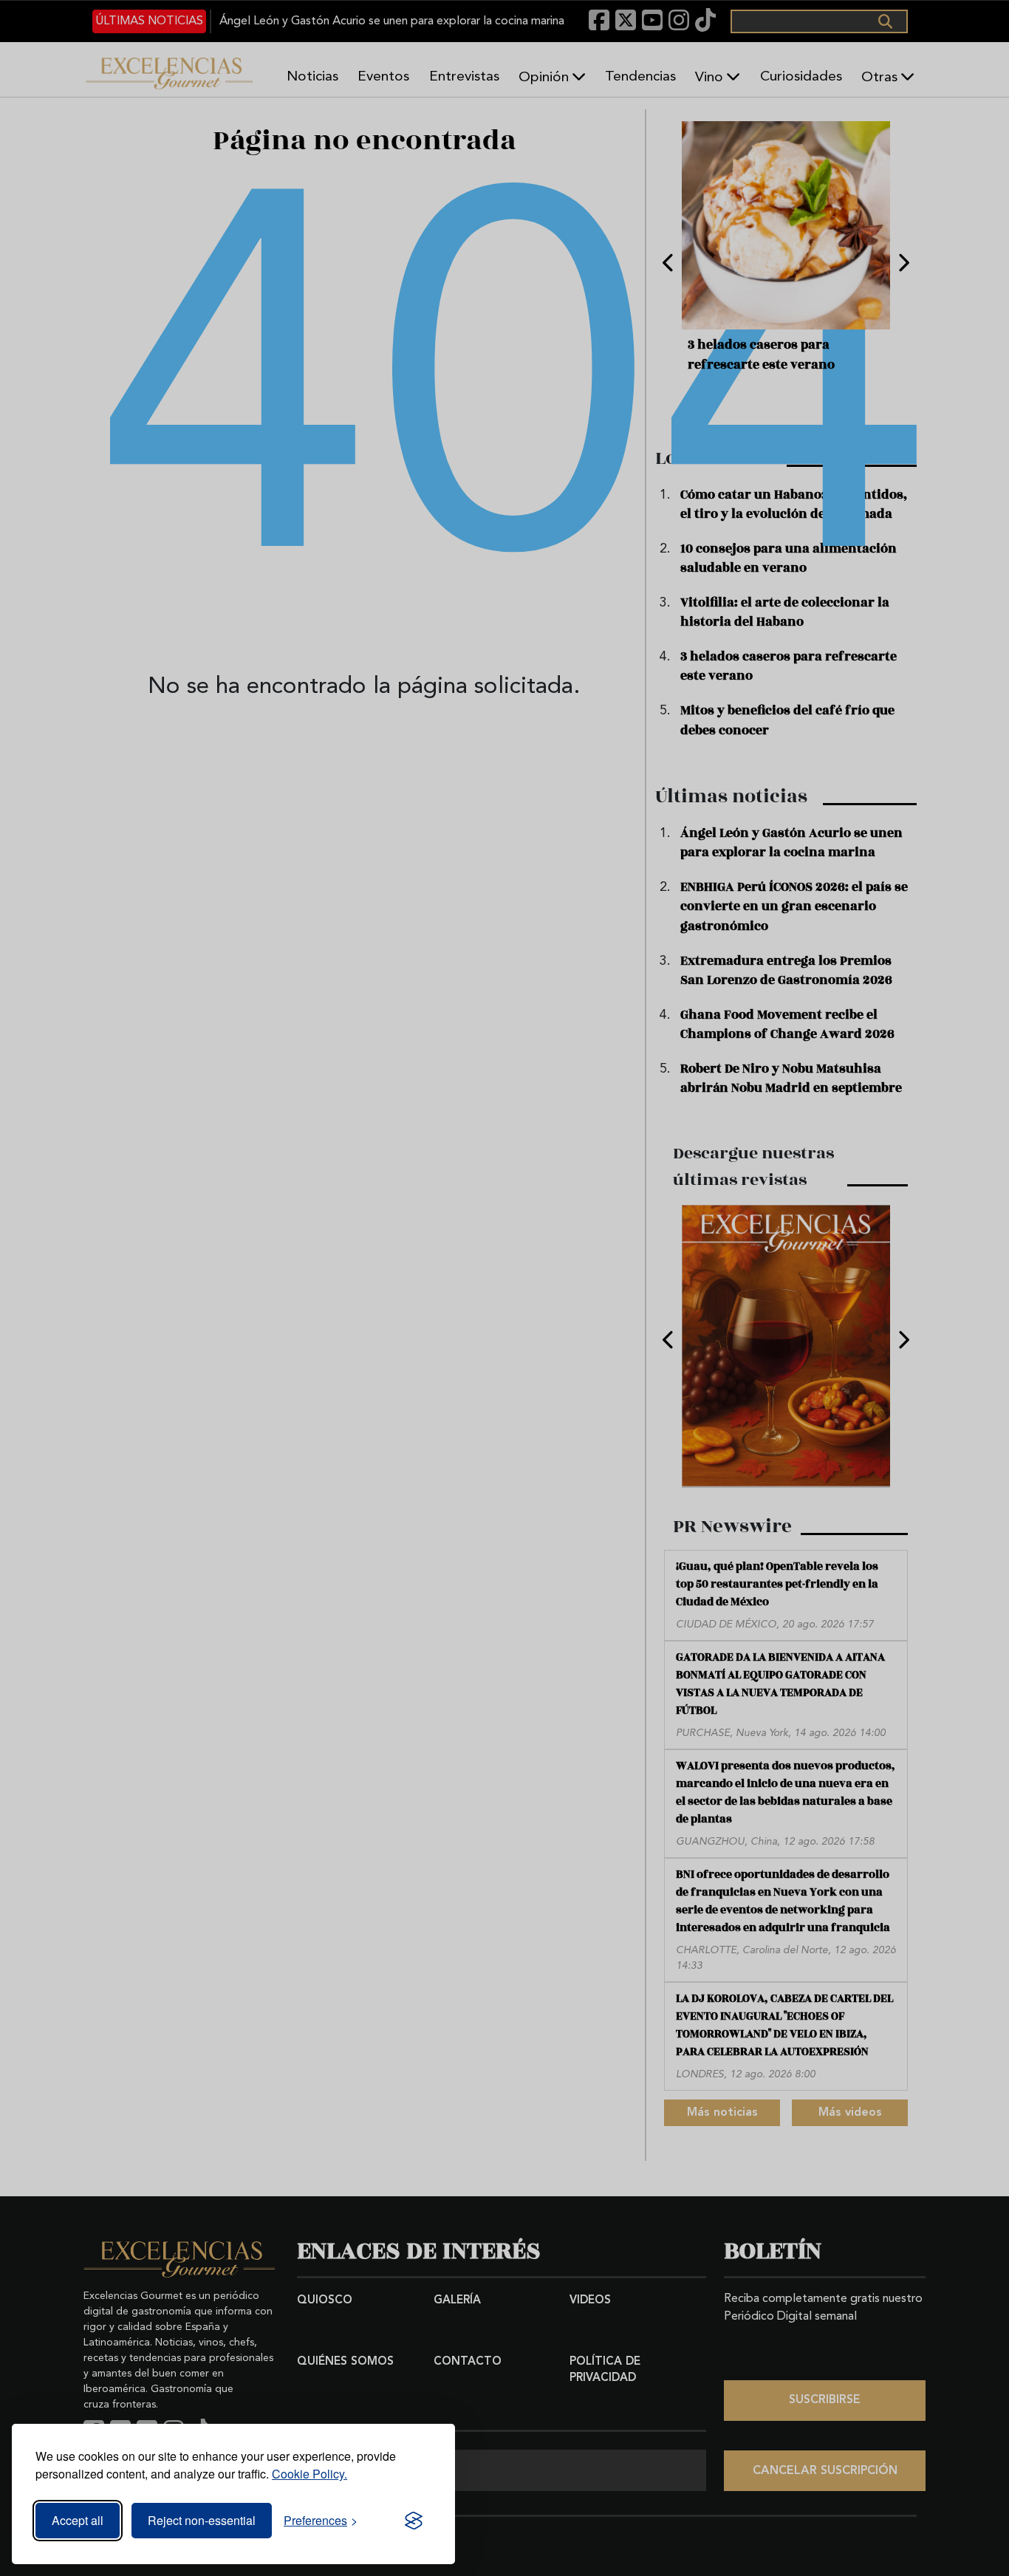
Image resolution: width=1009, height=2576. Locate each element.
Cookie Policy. (309, 2474)
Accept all (78, 2520)
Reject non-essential (202, 2520)
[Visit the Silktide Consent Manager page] (414, 2521)
